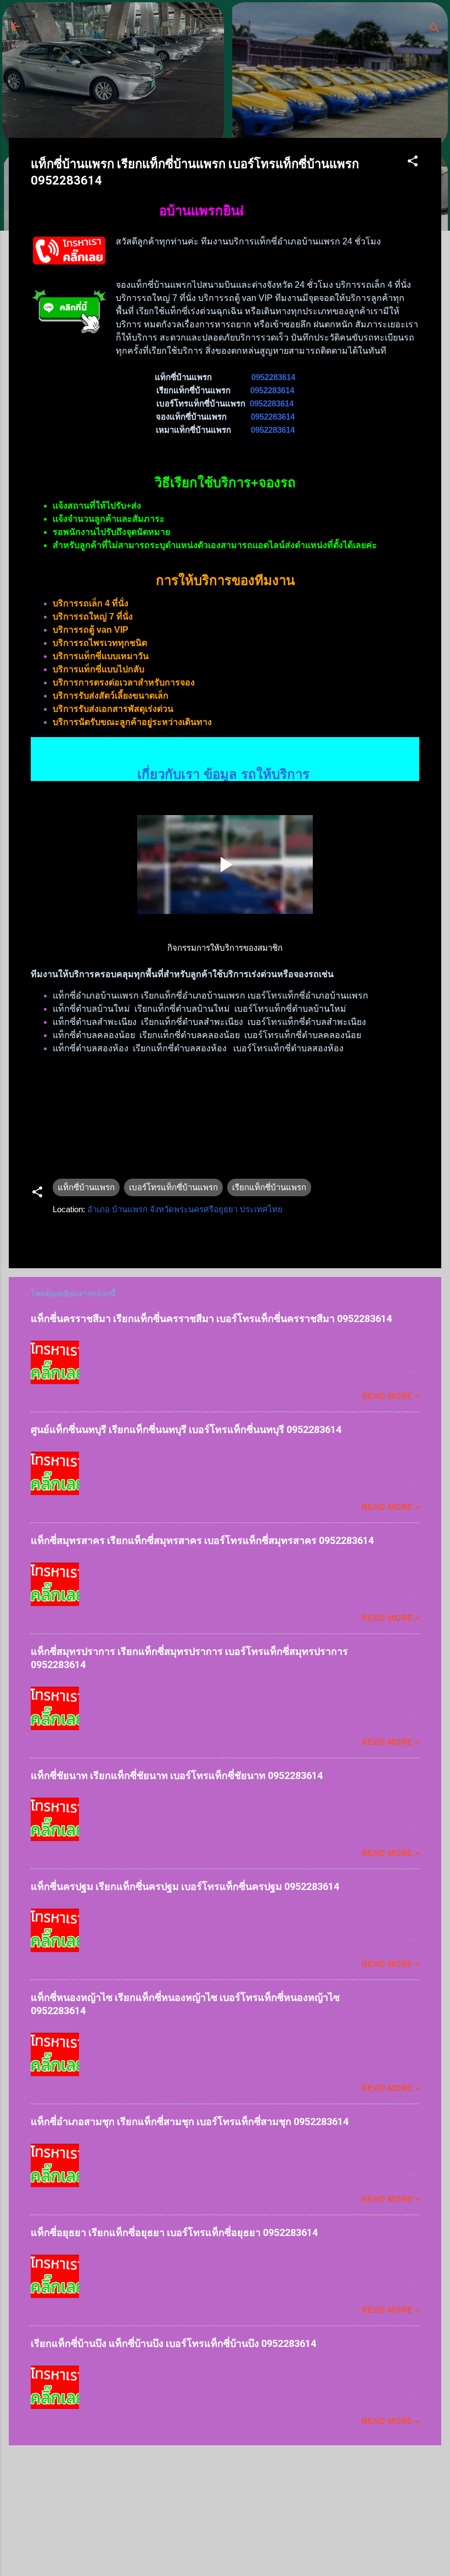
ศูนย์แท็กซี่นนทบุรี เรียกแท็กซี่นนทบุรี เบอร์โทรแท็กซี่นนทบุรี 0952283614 (186, 1429)
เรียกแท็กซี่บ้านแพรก (269, 1187)
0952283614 (273, 377)
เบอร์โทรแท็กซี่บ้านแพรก (173, 1187)
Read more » (390, 1396)
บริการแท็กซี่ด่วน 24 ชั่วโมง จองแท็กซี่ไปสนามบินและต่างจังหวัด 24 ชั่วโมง (198, 33)
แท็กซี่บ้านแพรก (86, 1187)
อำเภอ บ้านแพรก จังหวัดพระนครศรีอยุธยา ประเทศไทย (185, 1209)
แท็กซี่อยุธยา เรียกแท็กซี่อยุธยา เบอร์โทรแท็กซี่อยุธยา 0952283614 (174, 2232)
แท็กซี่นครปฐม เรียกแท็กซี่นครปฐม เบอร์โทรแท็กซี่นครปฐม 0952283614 (185, 1886)
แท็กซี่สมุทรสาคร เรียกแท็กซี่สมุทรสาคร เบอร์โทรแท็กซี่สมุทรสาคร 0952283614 (202, 1540)
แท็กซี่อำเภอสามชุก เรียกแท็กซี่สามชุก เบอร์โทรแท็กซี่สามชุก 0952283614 (190, 2121)
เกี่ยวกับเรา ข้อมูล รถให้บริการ (225, 750)
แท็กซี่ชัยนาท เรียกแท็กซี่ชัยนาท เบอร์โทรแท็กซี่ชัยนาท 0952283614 (177, 1775)
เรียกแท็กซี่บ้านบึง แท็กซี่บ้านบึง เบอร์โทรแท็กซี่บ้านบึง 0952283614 (173, 2343)
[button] (413, 163)
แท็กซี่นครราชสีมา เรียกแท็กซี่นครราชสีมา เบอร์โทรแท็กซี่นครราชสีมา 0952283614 (211, 1318)
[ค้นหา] (435, 30)
